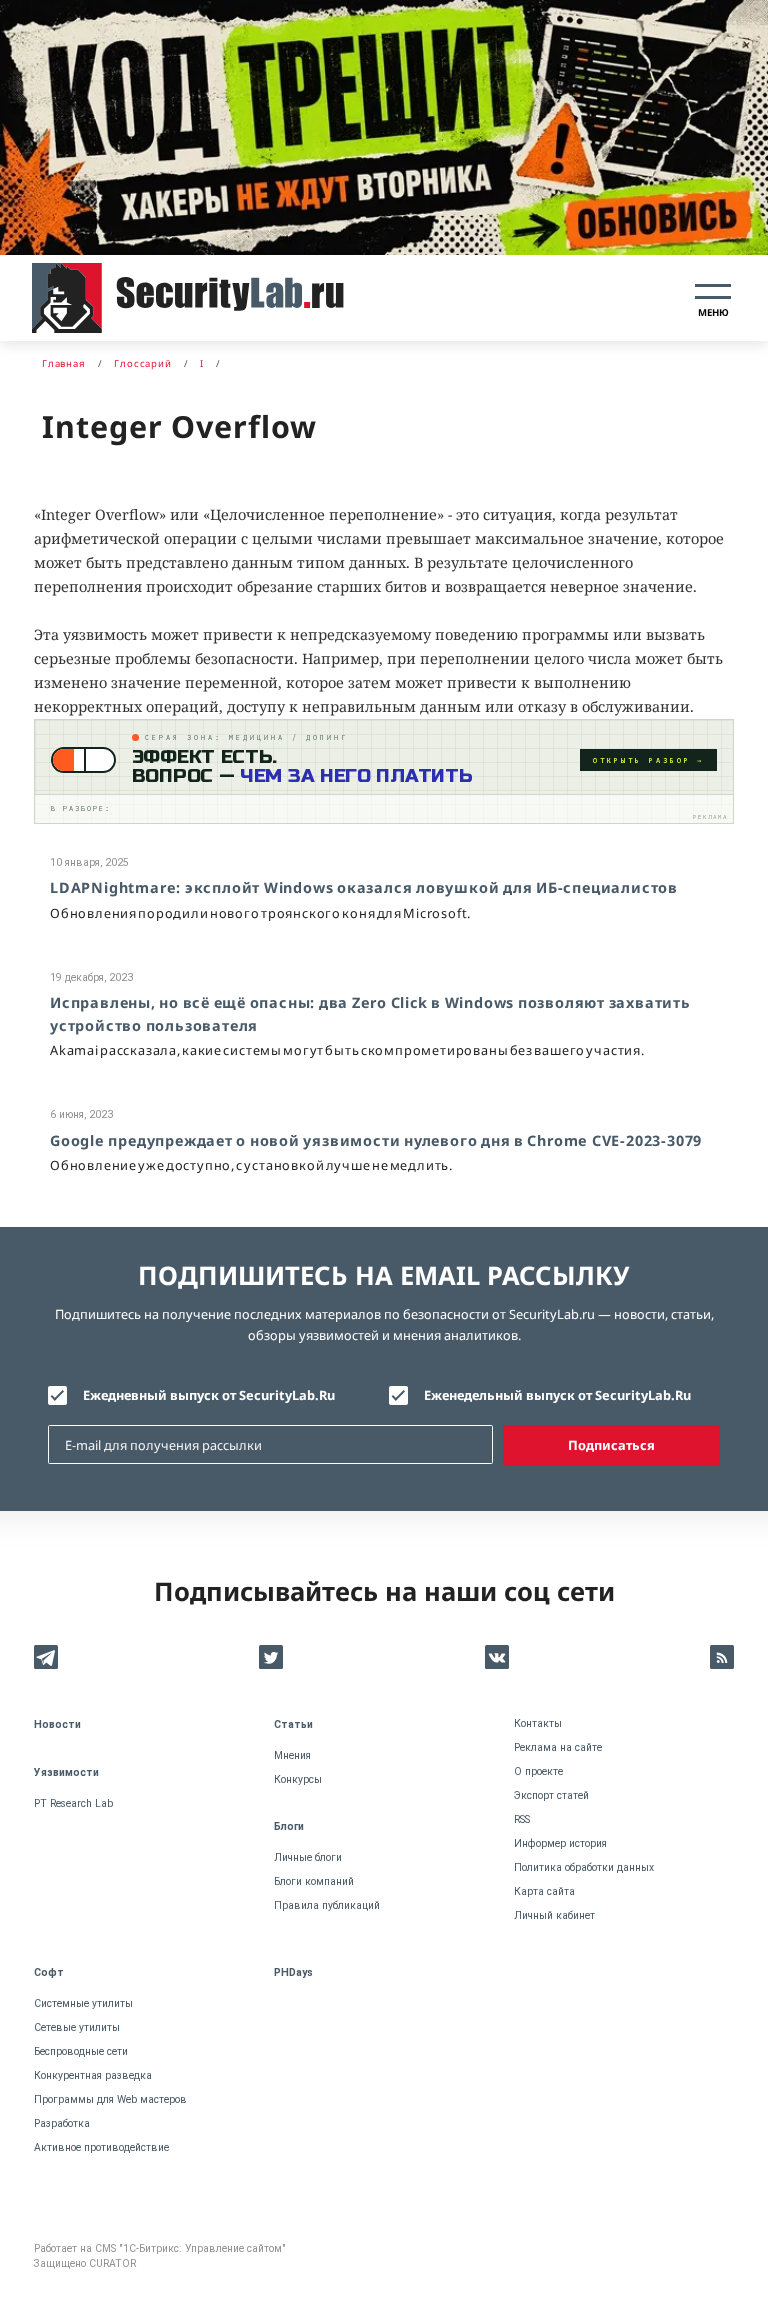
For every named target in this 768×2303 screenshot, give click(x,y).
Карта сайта (544, 1891)
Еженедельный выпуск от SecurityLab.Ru (557, 1395)
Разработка (62, 2123)
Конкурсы (298, 1779)
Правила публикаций (327, 1905)
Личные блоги (308, 1857)
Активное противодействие (101, 2147)
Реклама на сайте (558, 1747)
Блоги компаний (314, 1881)
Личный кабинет (554, 1915)
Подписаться (611, 1445)
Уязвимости (66, 1772)
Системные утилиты (83, 2003)
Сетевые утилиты (77, 2027)
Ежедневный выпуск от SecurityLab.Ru (209, 1395)
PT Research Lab (73, 1803)
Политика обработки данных (584, 1867)
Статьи (293, 1724)
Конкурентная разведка (93, 2075)
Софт (49, 1972)
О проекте (538, 1771)
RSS (522, 1819)
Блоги (289, 1826)
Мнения (292, 1755)
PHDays (293, 1972)
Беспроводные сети (81, 2051)
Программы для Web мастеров (110, 2099)
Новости (57, 1724)
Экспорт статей (551, 1795)
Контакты (538, 1723)
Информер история (560, 1843)
